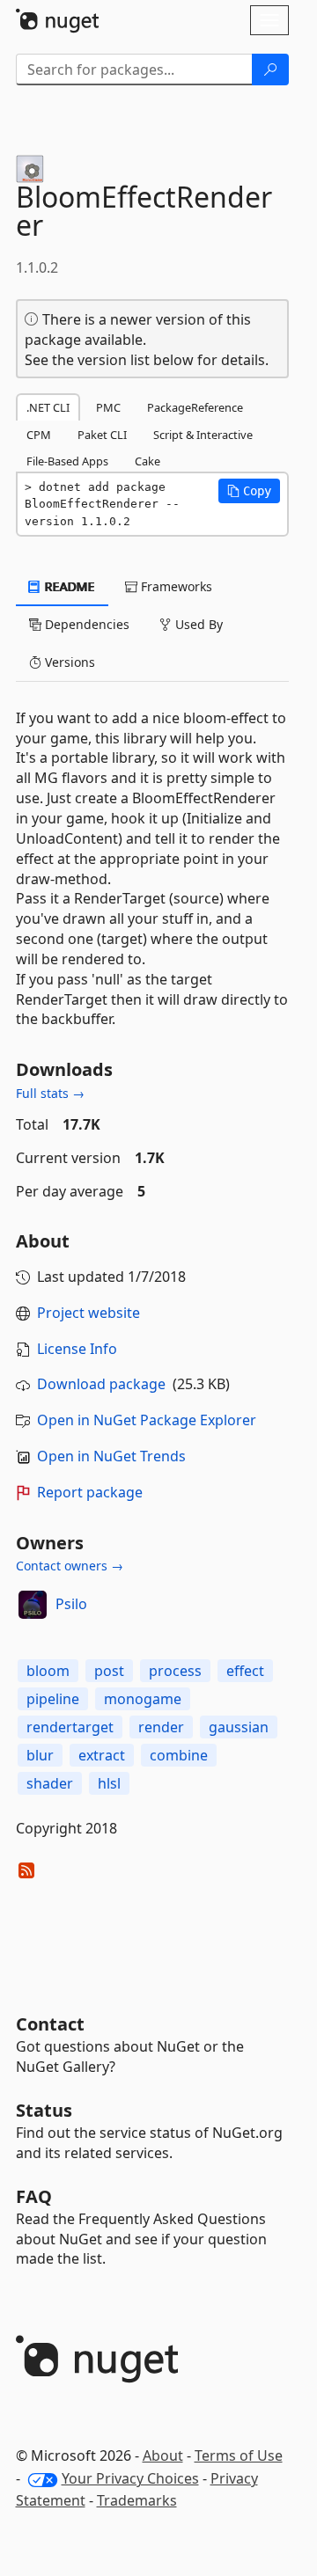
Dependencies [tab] (85, 624)
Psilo (71, 1604)
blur (40, 1755)
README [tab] (68, 586)
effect (245, 1671)
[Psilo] (33, 1605)
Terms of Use (239, 2455)
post (109, 1671)
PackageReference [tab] (195, 407)
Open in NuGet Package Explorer (147, 1420)
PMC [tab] (108, 407)
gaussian (239, 1727)
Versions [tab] (68, 662)
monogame (143, 1699)
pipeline (53, 1699)
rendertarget (70, 1727)
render (161, 1727)
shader (50, 1783)
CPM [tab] (39, 435)
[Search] (270, 70)
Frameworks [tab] (175, 586)
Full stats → (50, 1093)
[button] (249, 491)
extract (102, 1755)
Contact (50, 2024)
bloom (48, 1671)
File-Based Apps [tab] (67, 461)
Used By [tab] (197, 624)
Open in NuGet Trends (111, 1456)
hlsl (109, 1783)
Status (44, 2110)
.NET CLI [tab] (48, 407)
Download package (101, 1384)
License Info (77, 1349)
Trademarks (137, 2500)
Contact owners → (70, 1566)
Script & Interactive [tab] (203, 435)
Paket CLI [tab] (102, 435)
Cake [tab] (147, 461)
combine (179, 1755)
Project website (88, 1313)
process (175, 1671)
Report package (90, 1492)
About (163, 2455)
